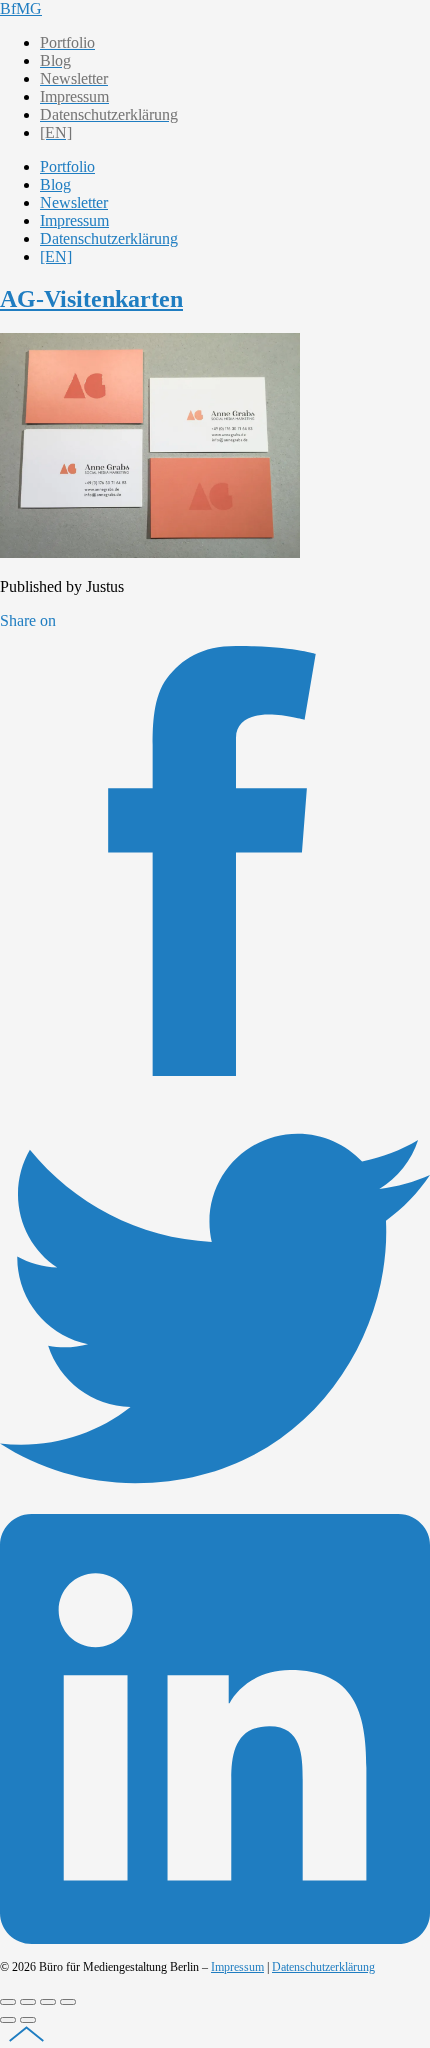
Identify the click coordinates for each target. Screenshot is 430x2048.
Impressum (237, 1967)
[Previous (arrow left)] (8, 2020)
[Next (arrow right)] (28, 2020)
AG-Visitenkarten (91, 299)
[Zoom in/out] (68, 2002)
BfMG (21, 8)
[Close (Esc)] (8, 2002)
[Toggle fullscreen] (48, 2002)
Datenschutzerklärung (323, 1967)
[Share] (28, 2002)
